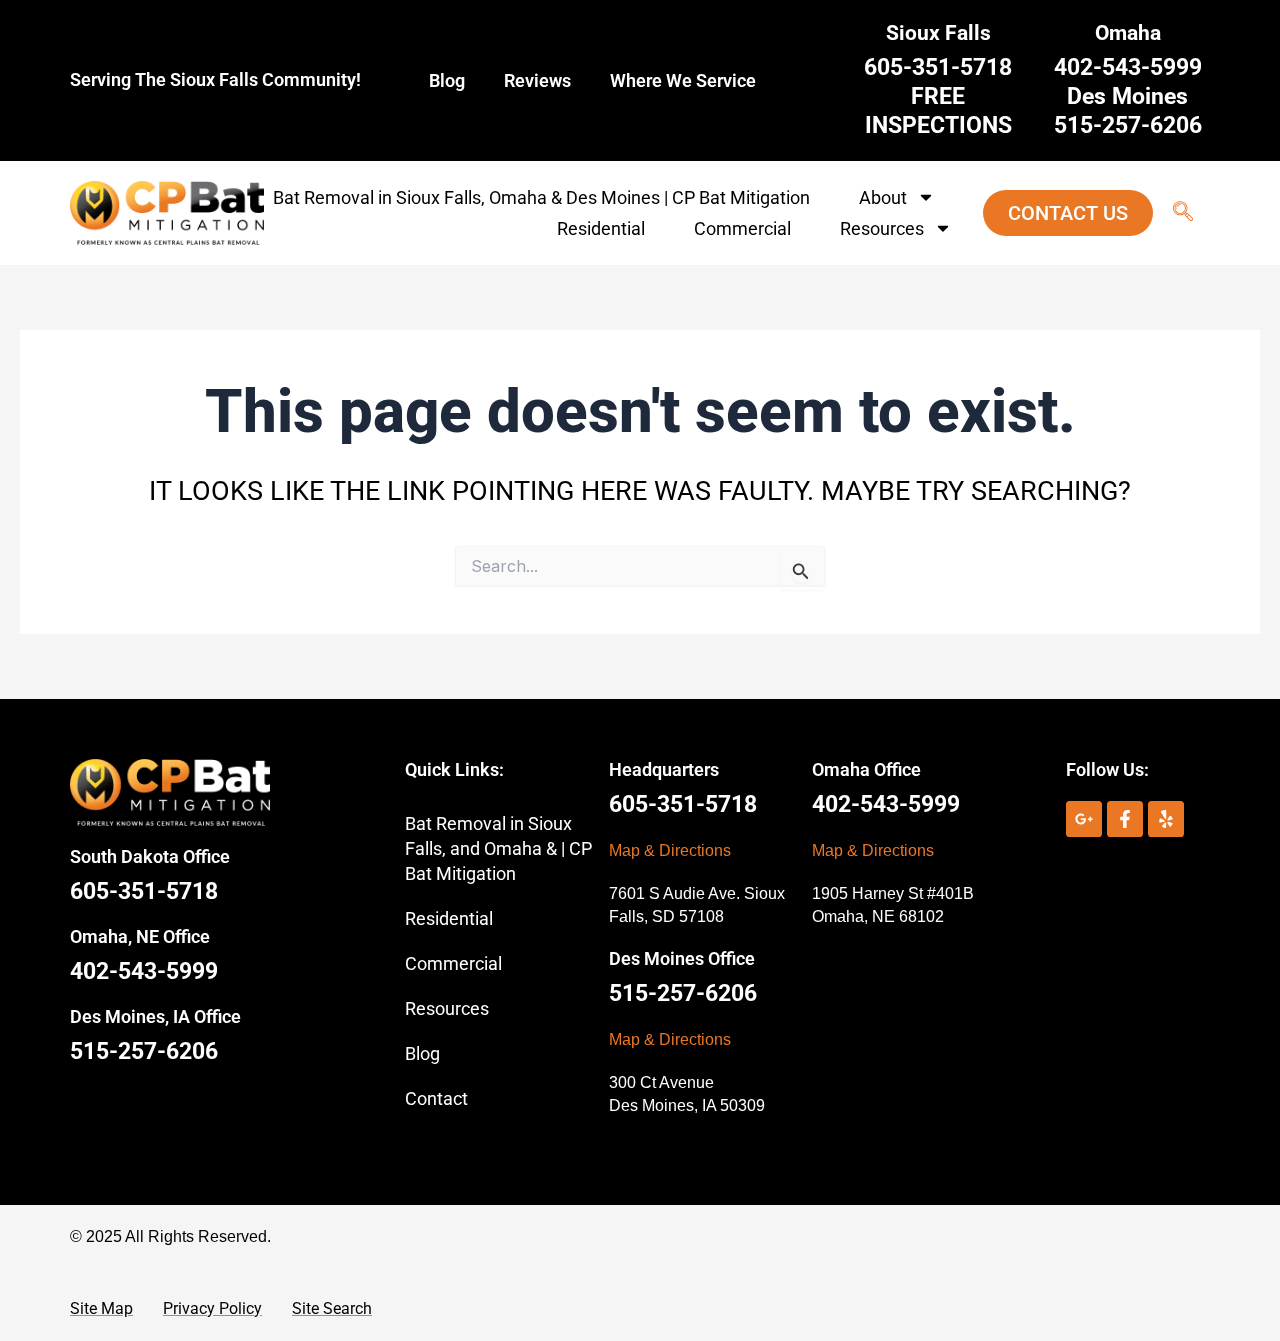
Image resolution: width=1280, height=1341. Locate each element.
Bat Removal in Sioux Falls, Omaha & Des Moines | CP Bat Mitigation (541, 197)
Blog (447, 80)
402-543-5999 (144, 971)
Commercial (742, 228)
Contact (436, 1098)
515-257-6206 (144, 1051)
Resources (882, 228)
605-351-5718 (144, 891)
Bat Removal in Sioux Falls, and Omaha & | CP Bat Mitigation (498, 848)
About (883, 197)
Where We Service (683, 80)
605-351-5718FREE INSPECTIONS (938, 96)
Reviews (537, 80)
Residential (601, 228)
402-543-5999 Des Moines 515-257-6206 (1128, 96)
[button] (1173, 213)
